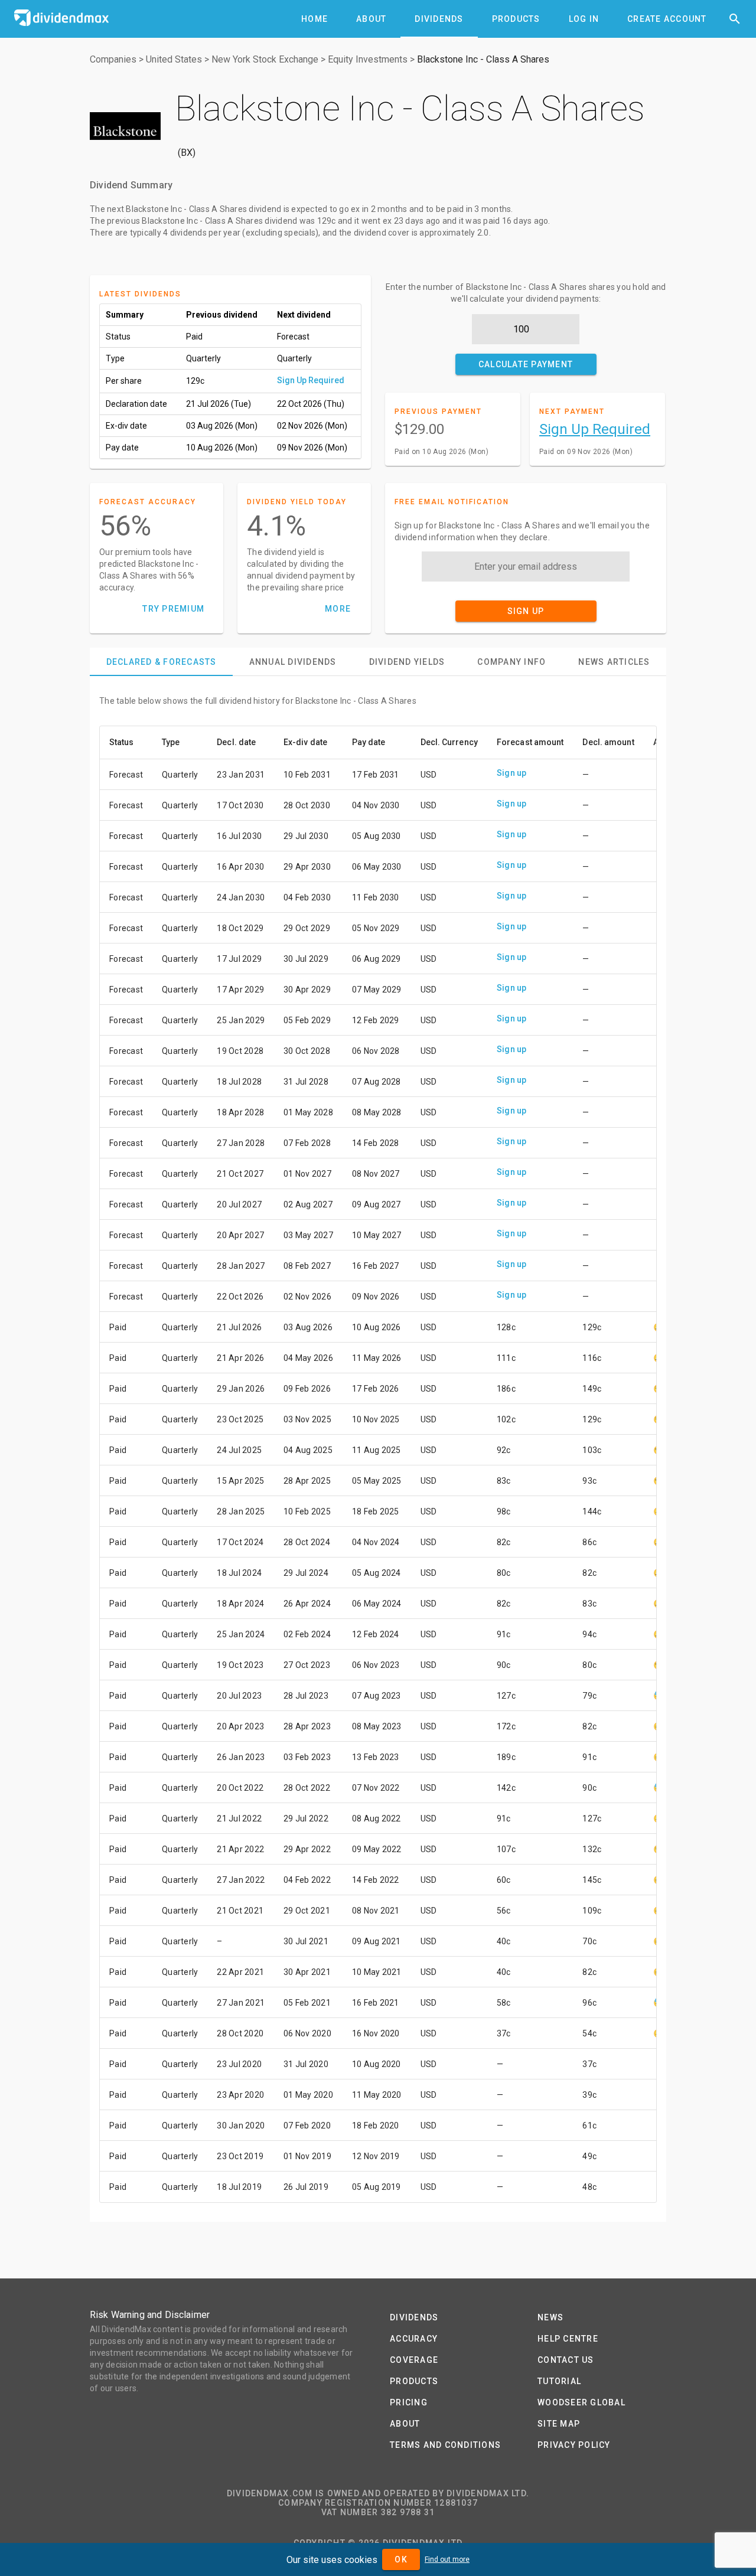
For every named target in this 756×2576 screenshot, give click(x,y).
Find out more (447, 2559)
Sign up (512, 773)
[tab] (315, 19)
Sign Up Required (311, 380)
